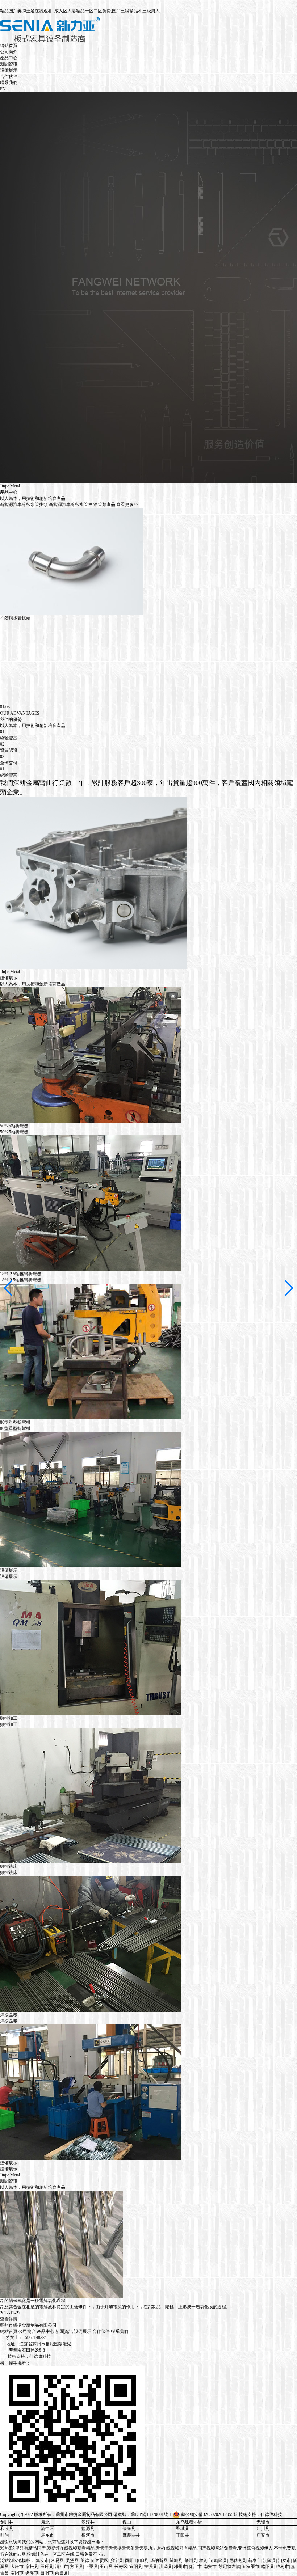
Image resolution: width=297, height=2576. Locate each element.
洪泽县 (166, 2567)
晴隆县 (221, 2560)
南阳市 (17, 2573)
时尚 (5, 2535)
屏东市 (47, 2535)
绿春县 (129, 2529)
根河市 (88, 2535)
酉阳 (129, 2560)
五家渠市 (251, 2567)
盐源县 (88, 2529)
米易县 (57, 2560)
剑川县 (7, 2522)
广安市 (263, 2535)
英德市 (87, 2560)
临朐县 (142, 2560)
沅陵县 (269, 2560)
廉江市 (195, 2567)
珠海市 (32, 2573)
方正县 (76, 2567)
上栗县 (91, 2567)
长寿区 (121, 2567)
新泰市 (255, 2560)
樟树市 (283, 2567)
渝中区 (47, 2529)
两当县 (62, 2573)
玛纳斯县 (159, 2560)
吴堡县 (72, 2560)
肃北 (45, 2522)
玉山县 (106, 2567)
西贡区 (102, 2560)
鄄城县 (183, 2529)
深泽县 (88, 2522)
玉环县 (47, 2567)
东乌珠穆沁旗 (189, 2522)
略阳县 (268, 2567)
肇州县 (191, 2560)
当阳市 (47, 2573)
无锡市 (263, 2522)
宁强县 (151, 2567)
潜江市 (62, 2567)
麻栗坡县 (131, 2535)
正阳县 (183, 2535)
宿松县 (32, 2567)
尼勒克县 (238, 2560)
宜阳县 (136, 2567)
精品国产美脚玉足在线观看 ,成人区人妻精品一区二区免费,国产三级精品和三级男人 (80, 11)
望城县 (176, 2560)
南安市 (210, 2567)
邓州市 (180, 2567)
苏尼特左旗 (229, 2567)
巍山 (127, 2522)
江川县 (263, 2529)
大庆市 (17, 2567)
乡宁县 (117, 2560)
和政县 (7, 2529)
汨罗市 (284, 2560)
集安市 (42, 2560)
